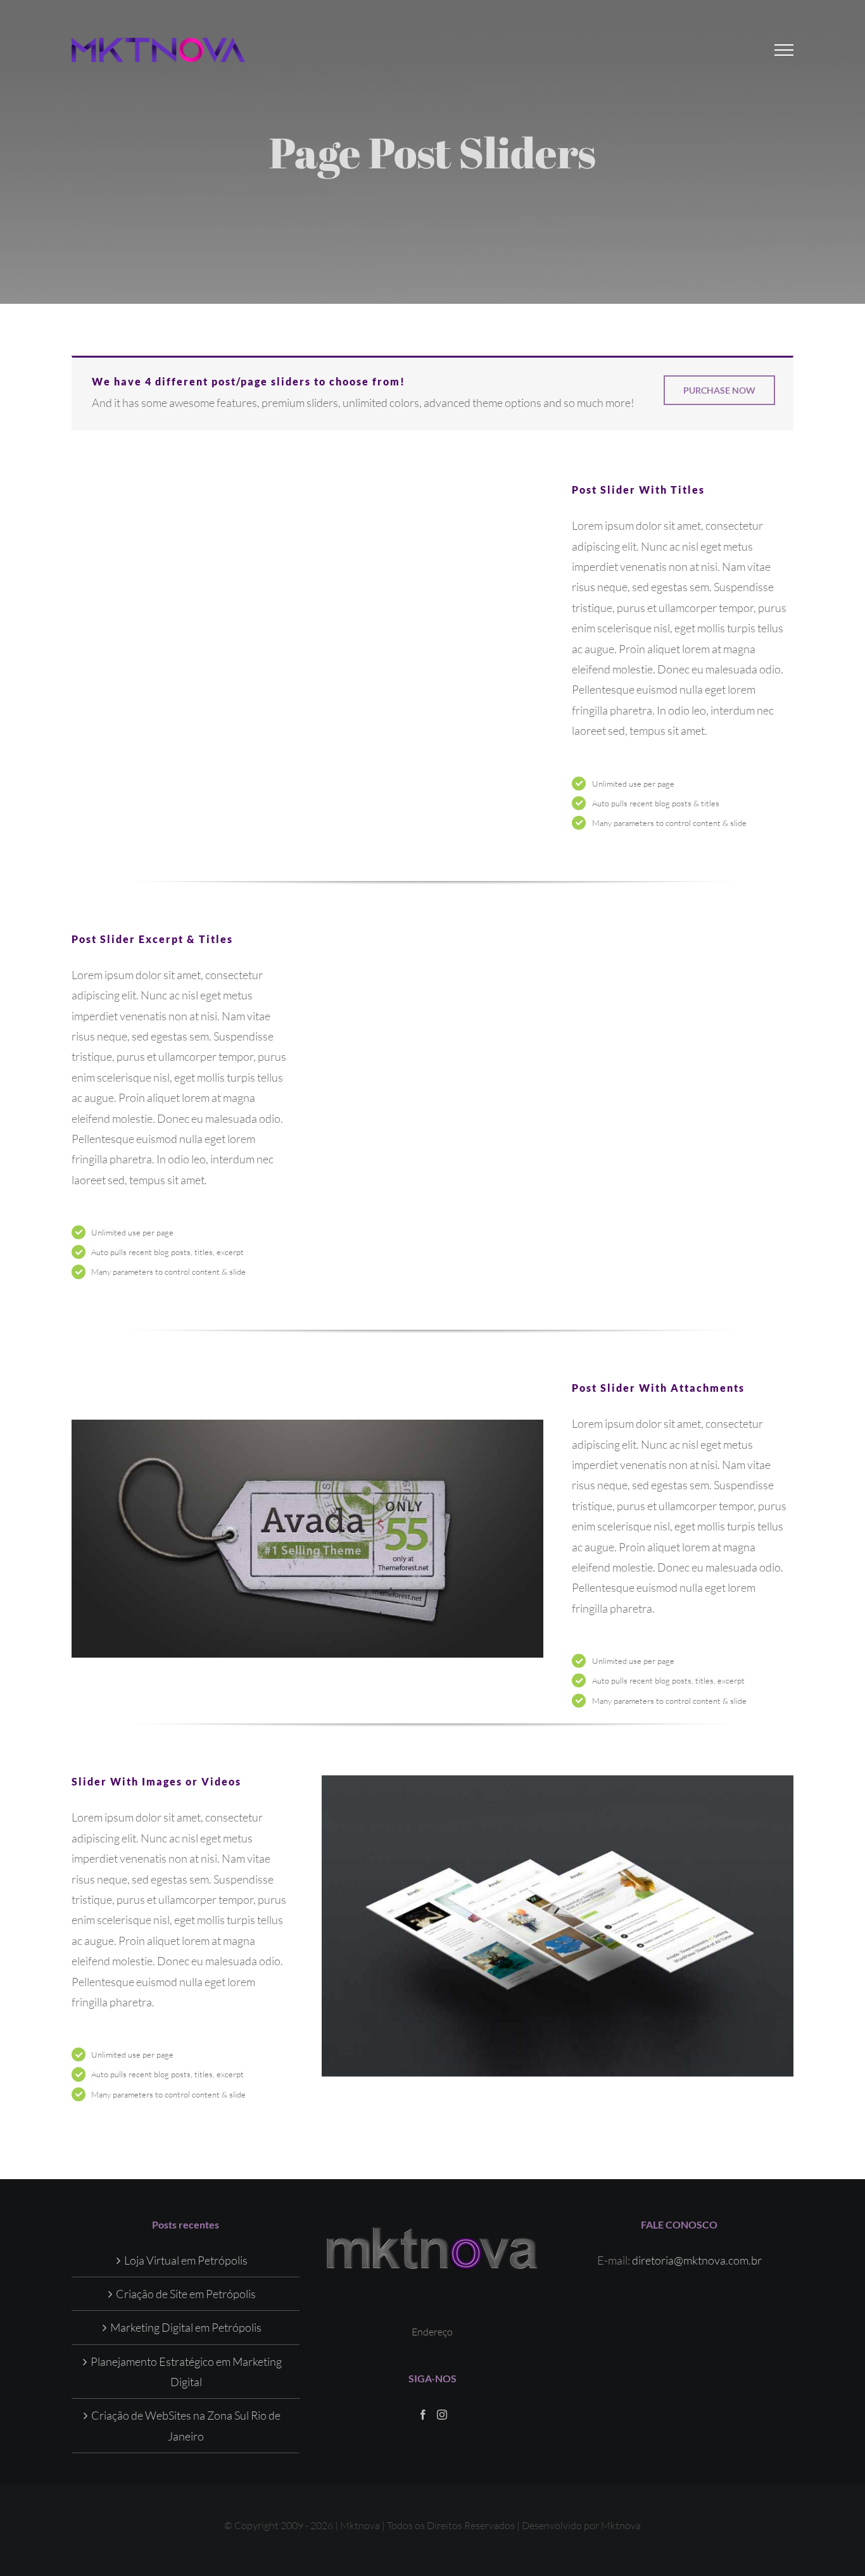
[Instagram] (442, 2415)
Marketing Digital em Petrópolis (186, 2327)
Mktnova (621, 2525)
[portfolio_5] (307, 1539)
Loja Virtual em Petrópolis (186, 2260)
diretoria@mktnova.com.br (697, 2260)
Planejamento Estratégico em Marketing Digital (186, 2372)
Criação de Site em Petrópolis (186, 2294)
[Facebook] (423, 2415)
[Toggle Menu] (784, 50)
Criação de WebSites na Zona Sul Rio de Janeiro (186, 2425)
